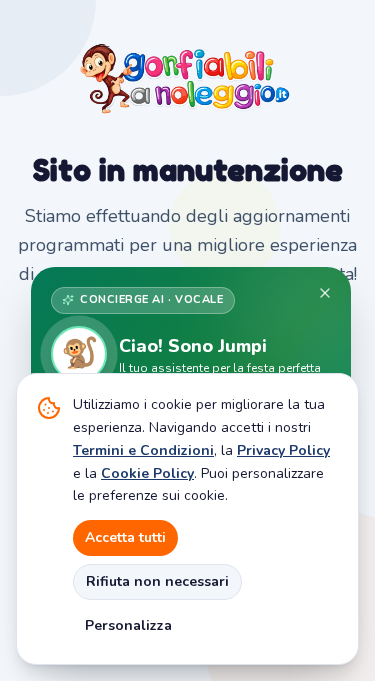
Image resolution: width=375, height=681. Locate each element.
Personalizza (128, 625)
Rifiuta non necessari (157, 581)
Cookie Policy (147, 473)
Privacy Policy (283, 450)
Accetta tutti (125, 537)
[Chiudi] (325, 293)
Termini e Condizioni (143, 450)
